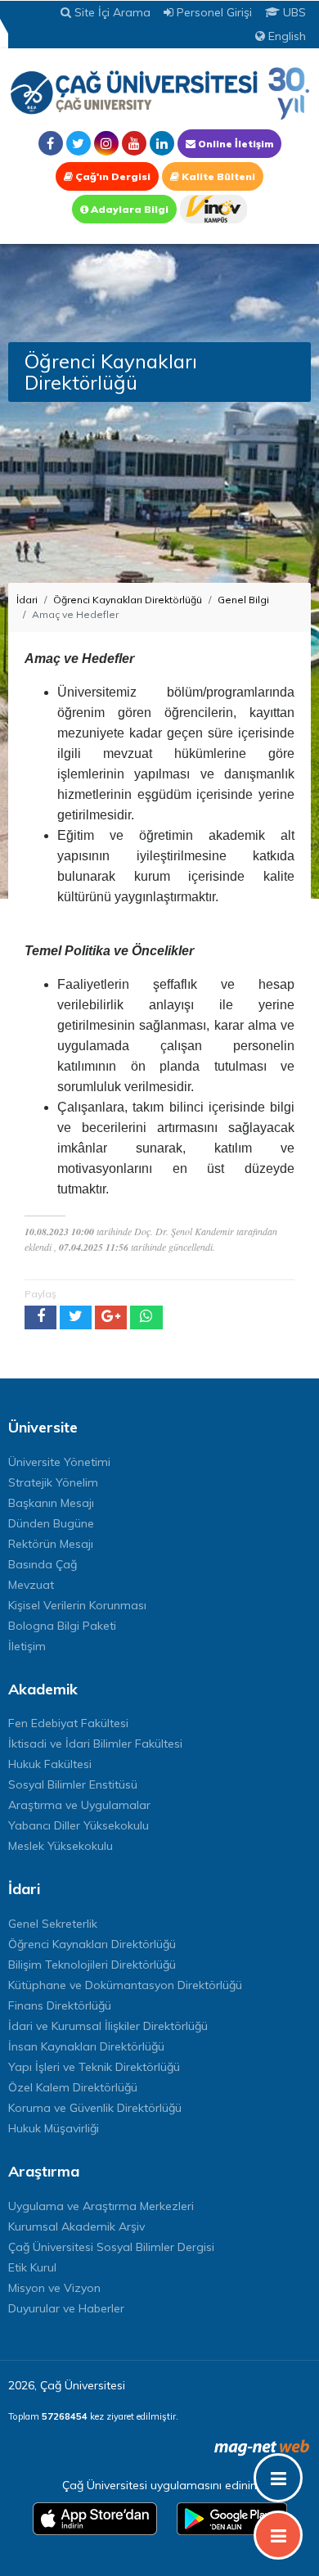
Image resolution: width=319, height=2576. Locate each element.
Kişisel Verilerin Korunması (77, 1605)
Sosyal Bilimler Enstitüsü (73, 1784)
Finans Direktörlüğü (60, 2005)
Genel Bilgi (243, 600)
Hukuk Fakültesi (50, 1764)
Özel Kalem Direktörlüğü (73, 2087)
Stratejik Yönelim (53, 1482)
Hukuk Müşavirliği (54, 2128)
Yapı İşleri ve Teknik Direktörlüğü (94, 2067)
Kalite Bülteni (217, 176)
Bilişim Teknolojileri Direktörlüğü (92, 1965)
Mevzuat (31, 1585)
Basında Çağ (43, 1564)
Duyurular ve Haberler (66, 2308)
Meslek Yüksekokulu (61, 1846)
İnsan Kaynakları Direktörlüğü (86, 2046)
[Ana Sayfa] (159, 93)
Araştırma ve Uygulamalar (79, 1805)
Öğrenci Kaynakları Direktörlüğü (128, 600)
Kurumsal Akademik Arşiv (76, 2226)
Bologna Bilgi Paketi (62, 1626)
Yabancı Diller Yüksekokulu (79, 1825)
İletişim (27, 1646)
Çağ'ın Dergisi (112, 176)
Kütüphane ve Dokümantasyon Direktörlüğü (125, 1985)
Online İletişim (234, 144)
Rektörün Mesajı (51, 1544)
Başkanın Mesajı (51, 1503)
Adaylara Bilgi (128, 209)
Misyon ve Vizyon (54, 2288)
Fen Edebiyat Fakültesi (68, 1723)
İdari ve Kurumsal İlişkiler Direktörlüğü (108, 2026)
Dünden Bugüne (51, 1523)
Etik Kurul (32, 2267)
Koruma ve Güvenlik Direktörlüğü (95, 2108)
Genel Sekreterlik (53, 1924)
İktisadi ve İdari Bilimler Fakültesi (95, 1744)
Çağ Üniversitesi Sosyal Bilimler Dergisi (111, 2247)
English (285, 36)
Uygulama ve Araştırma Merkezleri (101, 2206)
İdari (27, 600)
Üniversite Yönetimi (59, 1462)
